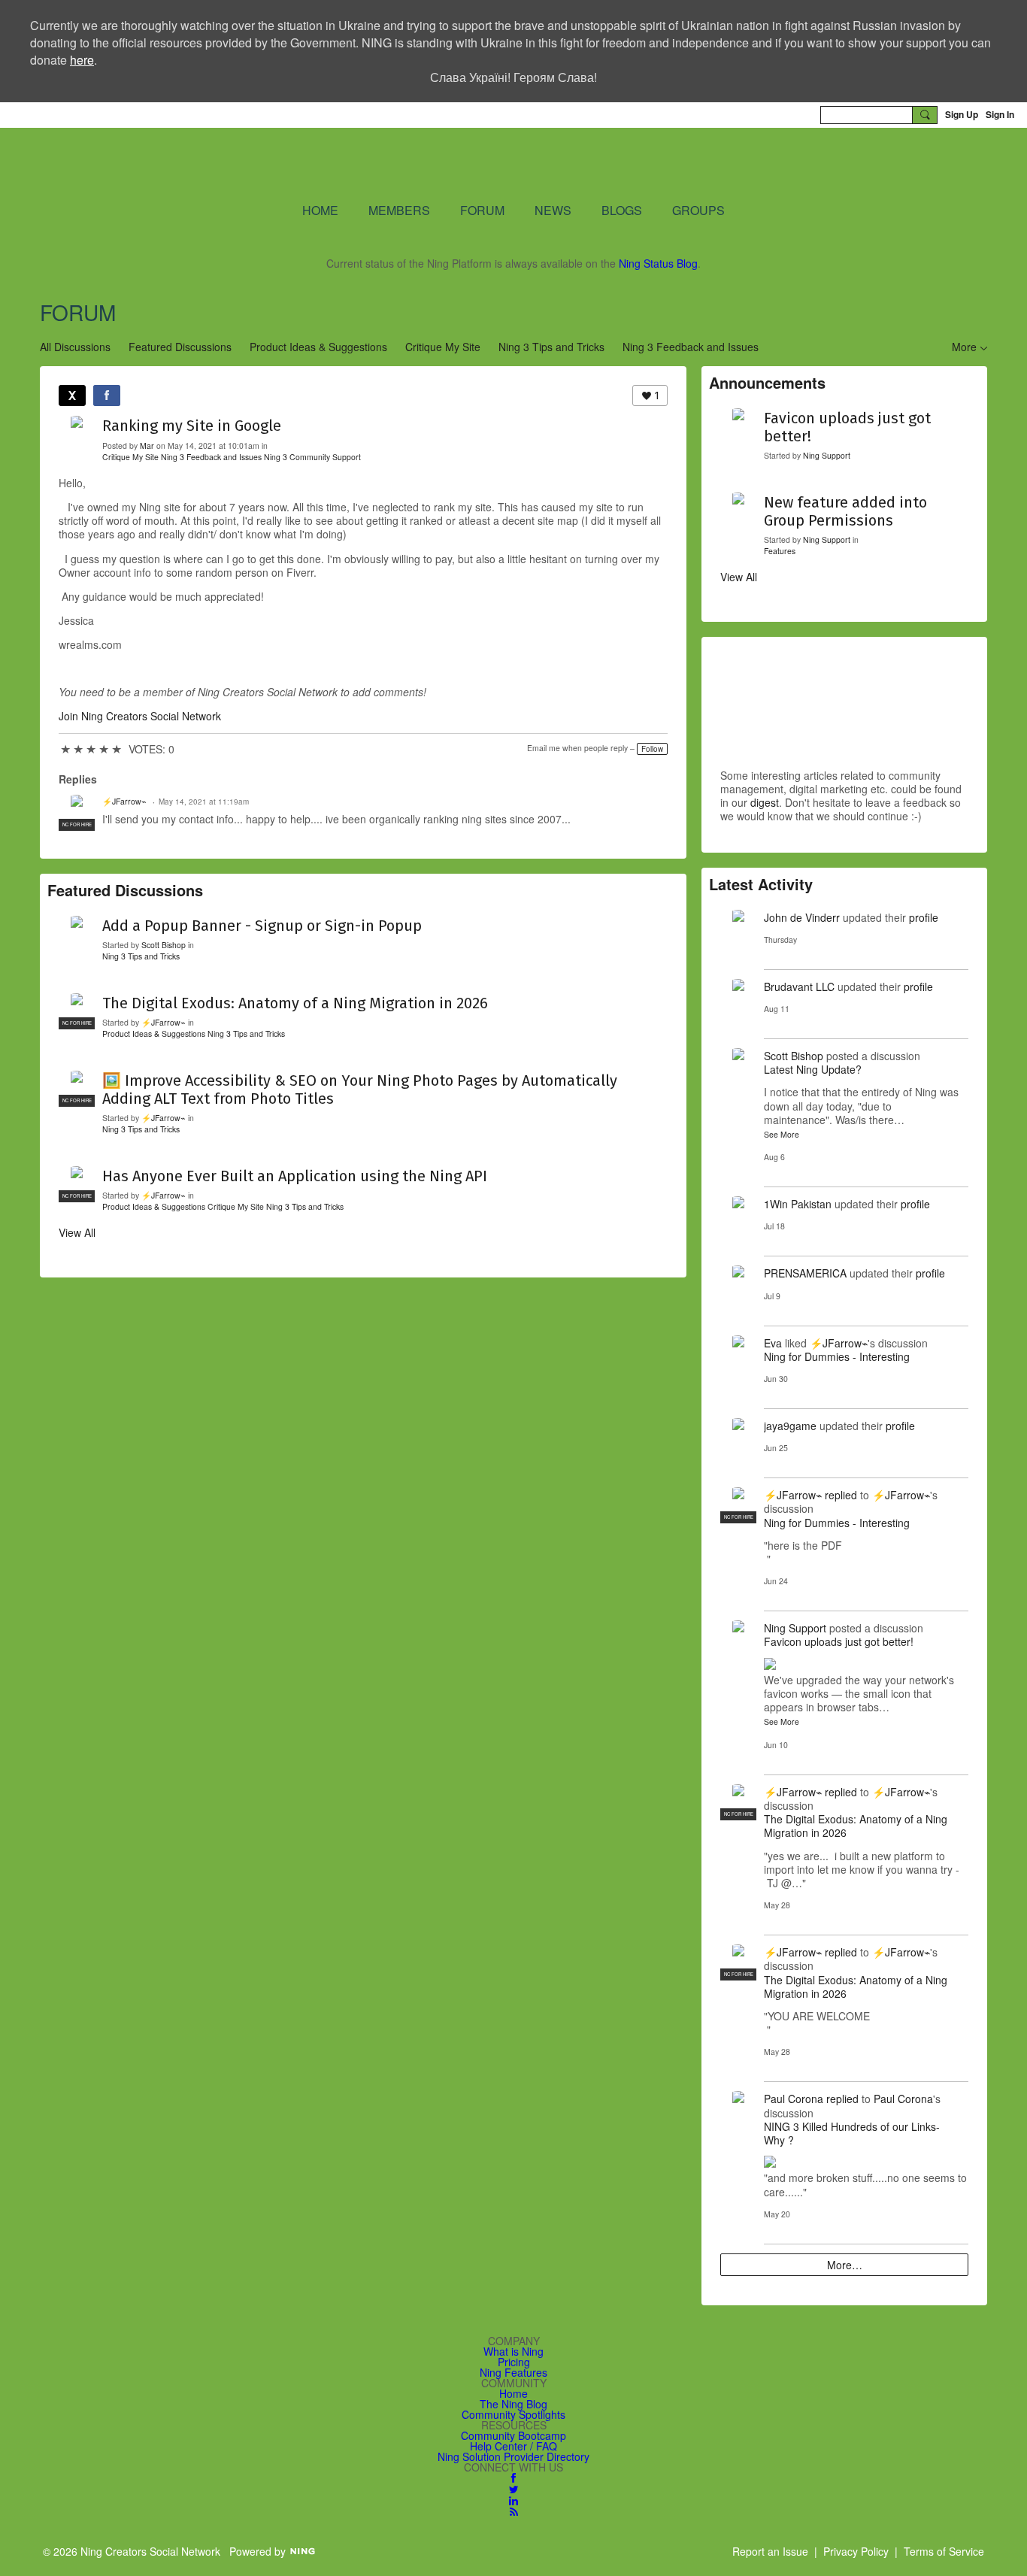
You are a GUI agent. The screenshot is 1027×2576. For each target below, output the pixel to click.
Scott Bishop (164, 945)
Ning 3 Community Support (312, 457)
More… (845, 2265)
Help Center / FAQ (513, 2446)
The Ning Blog (513, 2404)
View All (77, 1232)
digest (765, 802)
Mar (147, 445)
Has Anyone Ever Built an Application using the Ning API (295, 1176)
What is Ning (513, 2351)
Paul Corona (794, 2099)
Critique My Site (443, 347)
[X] (72, 395)
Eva (773, 1343)
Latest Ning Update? (813, 1069)
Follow (652, 749)
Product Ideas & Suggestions (318, 347)
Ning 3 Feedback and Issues (691, 347)
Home (513, 2393)
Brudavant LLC (799, 986)
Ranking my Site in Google (192, 426)
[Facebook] (107, 395)
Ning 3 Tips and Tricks (551, 347)
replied (841, 1495)
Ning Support (827, 455)
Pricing (514, 2362)
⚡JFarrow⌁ (124, 801)
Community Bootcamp (513, 2435)
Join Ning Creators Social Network (140, 716)
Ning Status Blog (658, 263)
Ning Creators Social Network (333, 164)
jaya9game (790, 1426)
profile (924, 917)
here (82, 60)
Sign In (1000, 114)
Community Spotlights (513, 2414)
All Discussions (75, 347)
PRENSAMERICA (805, 1273)
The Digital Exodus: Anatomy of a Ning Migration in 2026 (295, 1003)
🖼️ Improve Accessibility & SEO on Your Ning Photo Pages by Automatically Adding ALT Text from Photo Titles (360, 1089)
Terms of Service (944, 2551)
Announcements (767, 382)
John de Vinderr (802, 917)
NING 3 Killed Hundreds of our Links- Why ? (852, 2133)
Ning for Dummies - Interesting (837, 1356)
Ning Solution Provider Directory (513, 2456)
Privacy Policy (856, 2551)
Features (780, 551)
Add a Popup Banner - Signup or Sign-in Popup (262, 926)
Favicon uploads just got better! (847, 427)
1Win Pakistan (798, 1204)
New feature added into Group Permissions (845, 511)
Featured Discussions (180, 347)
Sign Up (962, 114)
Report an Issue (770, 2551)
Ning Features (513, 2372)
